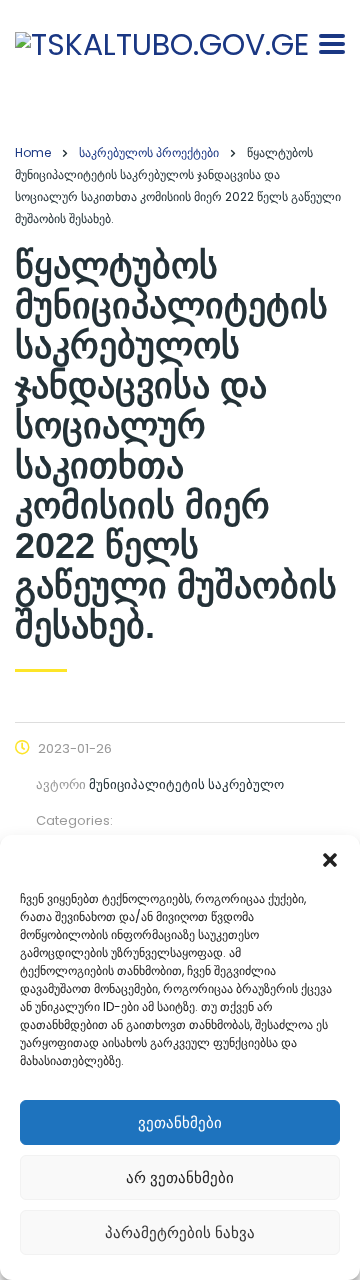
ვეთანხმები (180, 1122)
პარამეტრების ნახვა (180, 1232)
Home (33, 152)
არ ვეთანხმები (180, 1177)
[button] (330, 860)
